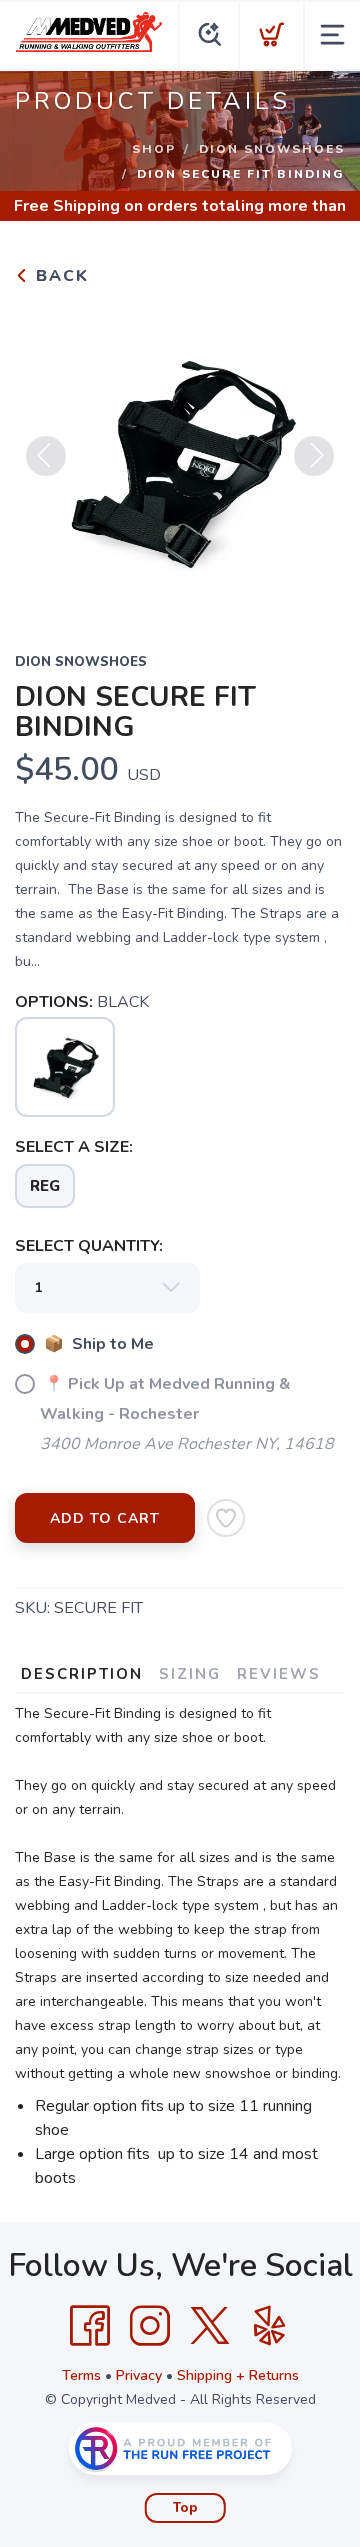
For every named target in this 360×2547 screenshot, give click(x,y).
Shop (154, 149)
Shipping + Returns (238, 2375)
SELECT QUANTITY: (89, 1246)
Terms (81, 2375)
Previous (46, 456)
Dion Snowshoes (272, 149)
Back (59, 276)
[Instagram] (150, 2326)
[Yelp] (270, 2326)
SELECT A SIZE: (74, 1147)
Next (314, 456)
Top (185, 2508)
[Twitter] (210, 2326)
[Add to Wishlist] (226, 1518)
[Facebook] (90, 2326)
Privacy (139, 2375)
